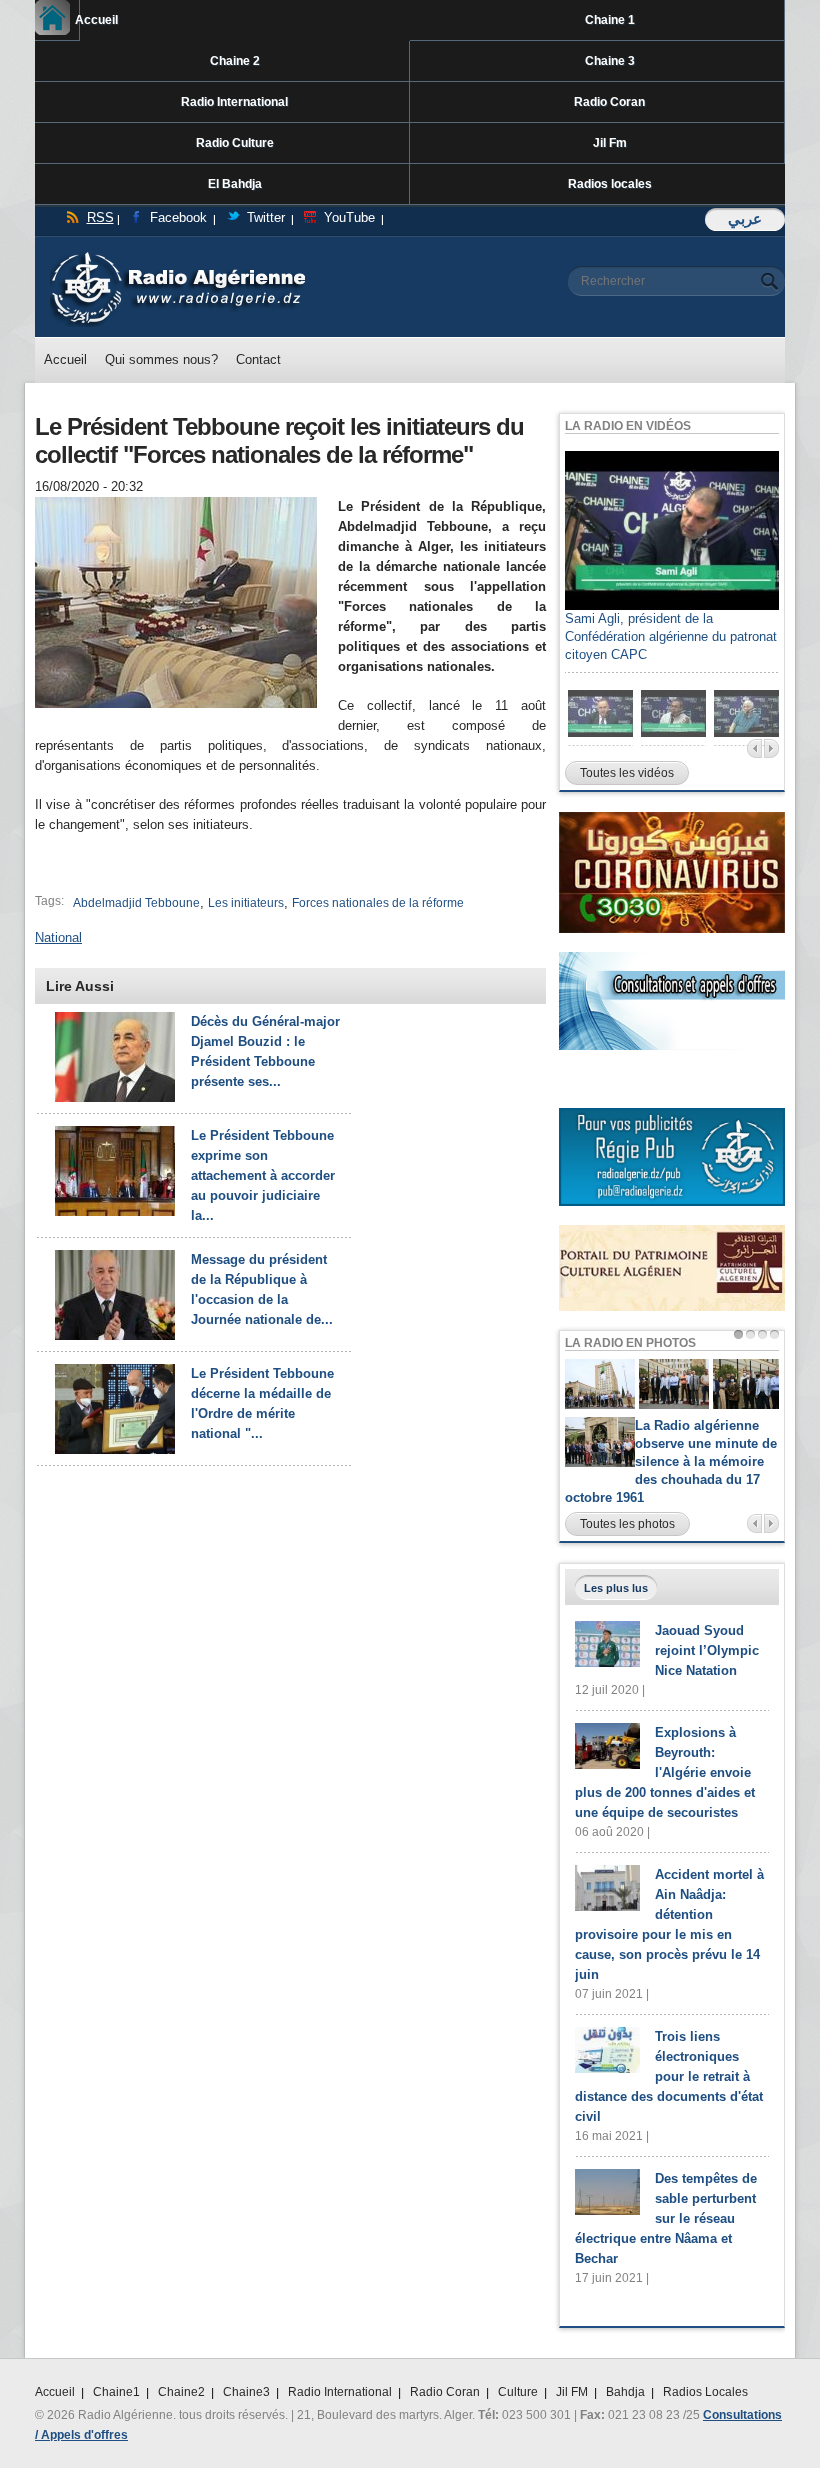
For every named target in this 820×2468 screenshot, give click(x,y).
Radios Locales (705, 2392)
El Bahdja (235, 184)
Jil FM (572, 2392)
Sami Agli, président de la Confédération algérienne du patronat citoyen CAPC (671, 636)
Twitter (266, 217)
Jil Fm (610, 143)
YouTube (349, 217)
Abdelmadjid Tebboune (136, 903)
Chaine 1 (610, 20)
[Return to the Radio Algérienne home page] (177, 256)
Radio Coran (609, 102)
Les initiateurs (246, 903)
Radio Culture (235, 143)
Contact (258, 359)
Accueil (77, 20)
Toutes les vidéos (627, 773)
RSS (100, 217)
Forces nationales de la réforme (378, 903)
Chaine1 (116, 2392)
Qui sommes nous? (161, 359)
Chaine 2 (235, 61)
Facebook (178, 217)
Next (771, 748)
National (58, 937)
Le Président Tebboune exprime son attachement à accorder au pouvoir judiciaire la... (263, 1175)
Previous (754, 748)
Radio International (234, 102)
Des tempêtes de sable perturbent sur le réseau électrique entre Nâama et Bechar (666, 2218)
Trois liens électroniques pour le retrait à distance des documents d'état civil (669, 2076)
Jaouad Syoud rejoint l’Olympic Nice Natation (707, 1650)
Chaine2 (181, 2392)
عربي (745, 218)
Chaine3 (246, 2392)
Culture (518, 2392)
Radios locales (610, 184)
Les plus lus (616, 1588)
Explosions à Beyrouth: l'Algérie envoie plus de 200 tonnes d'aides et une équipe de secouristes (665, 1772)
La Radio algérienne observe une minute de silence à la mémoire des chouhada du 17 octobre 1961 (671, 1461)
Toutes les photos (627, 1524)
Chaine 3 (610, 61)
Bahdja (625, 2392)
